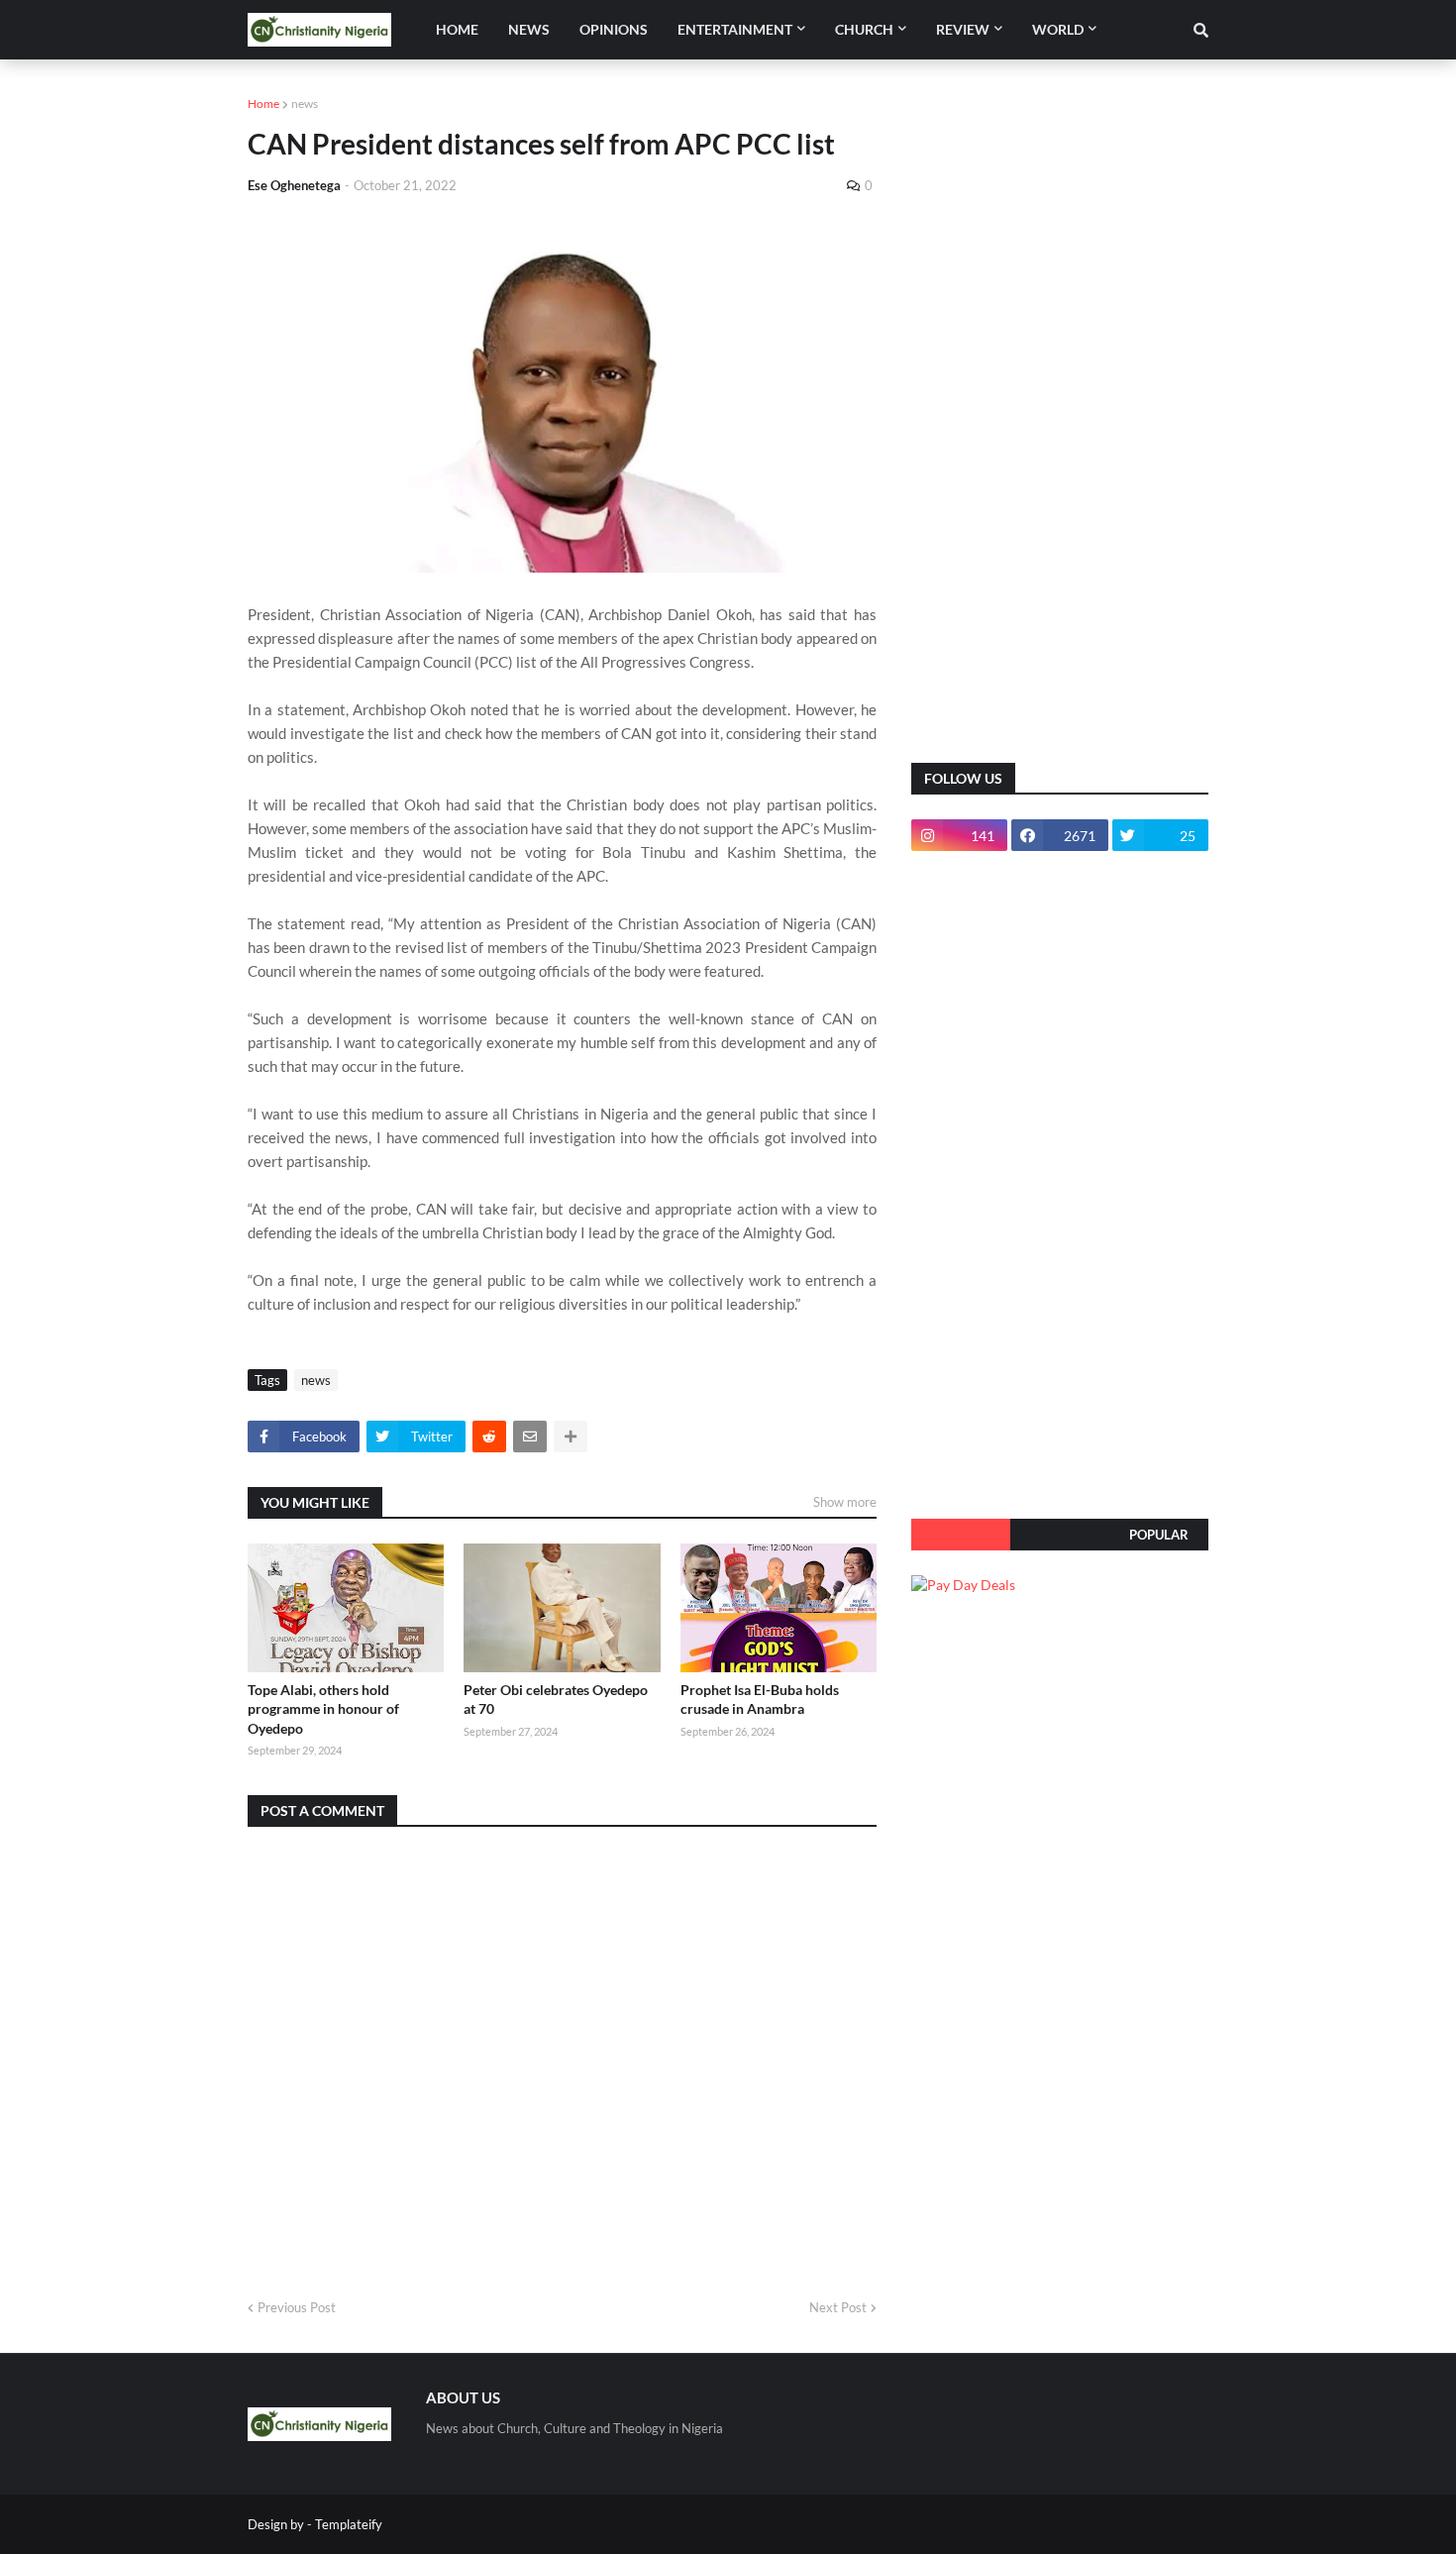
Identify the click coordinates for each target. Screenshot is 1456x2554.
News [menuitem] (529, 29)
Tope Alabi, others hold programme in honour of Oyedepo (323, 1709)
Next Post (838, 2307)
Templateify (349, 2524)
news (305, 104)
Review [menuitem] (963, 29)
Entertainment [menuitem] (735, 29)
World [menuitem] (1058, 29)
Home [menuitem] (457, 29)
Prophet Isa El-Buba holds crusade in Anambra (760, 1700)
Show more (845, 1502)
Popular (1159, 1535)
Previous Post (297, 2307)
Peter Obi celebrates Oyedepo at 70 (556, 1700)
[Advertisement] (1060, 426)
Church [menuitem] (864, 29)
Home (263, 104)
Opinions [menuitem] (614, 29)
